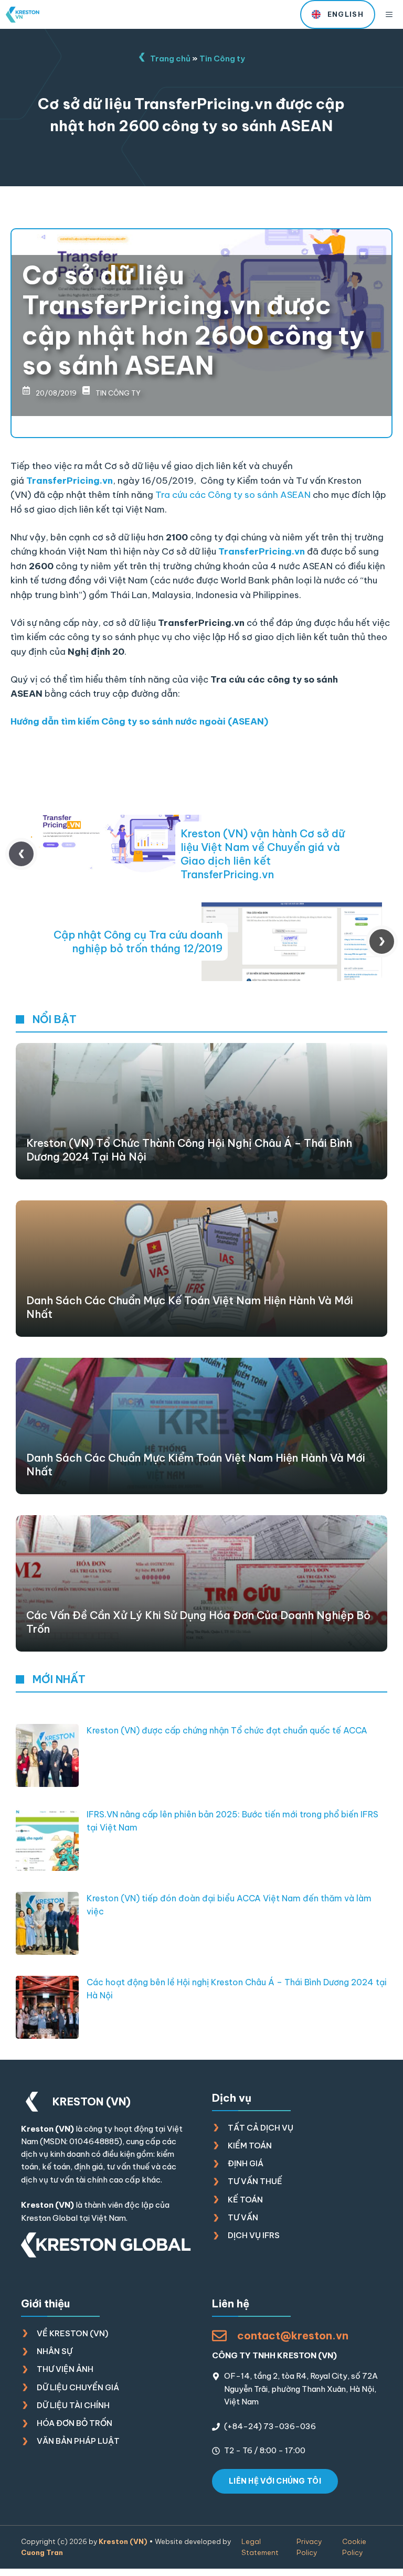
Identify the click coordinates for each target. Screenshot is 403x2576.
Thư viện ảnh (65, 2369)
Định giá (246, 2163)
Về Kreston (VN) (72, 2333)
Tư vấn (243, 2217)
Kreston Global (49, 2218)
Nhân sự (55, 2351)
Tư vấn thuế (255, 2181)
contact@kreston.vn (293, 2335)
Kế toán (245, 2200)
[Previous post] (21, 854)
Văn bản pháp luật (78, 2441)
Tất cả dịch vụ (261, 2128)
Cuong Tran (42, 2552)
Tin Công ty (222, 58)
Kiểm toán (250, 2146)
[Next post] (382, 941)
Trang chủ (170, 58)
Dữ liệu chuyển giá (78, 2387)
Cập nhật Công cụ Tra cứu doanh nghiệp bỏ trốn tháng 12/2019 (138, 941)
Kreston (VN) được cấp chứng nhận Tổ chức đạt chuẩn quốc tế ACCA (227, 1730)
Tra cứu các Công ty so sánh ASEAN (233, 495)
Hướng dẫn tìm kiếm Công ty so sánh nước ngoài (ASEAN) (139, 721)
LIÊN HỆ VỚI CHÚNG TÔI (275, 2481)
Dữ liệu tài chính (73, 2405)
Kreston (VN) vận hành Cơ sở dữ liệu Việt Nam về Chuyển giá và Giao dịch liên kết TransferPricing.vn (263, 854)
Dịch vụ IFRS (254, 2235)
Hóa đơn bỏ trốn (75, 2423)
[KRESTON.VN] (23, 15)
